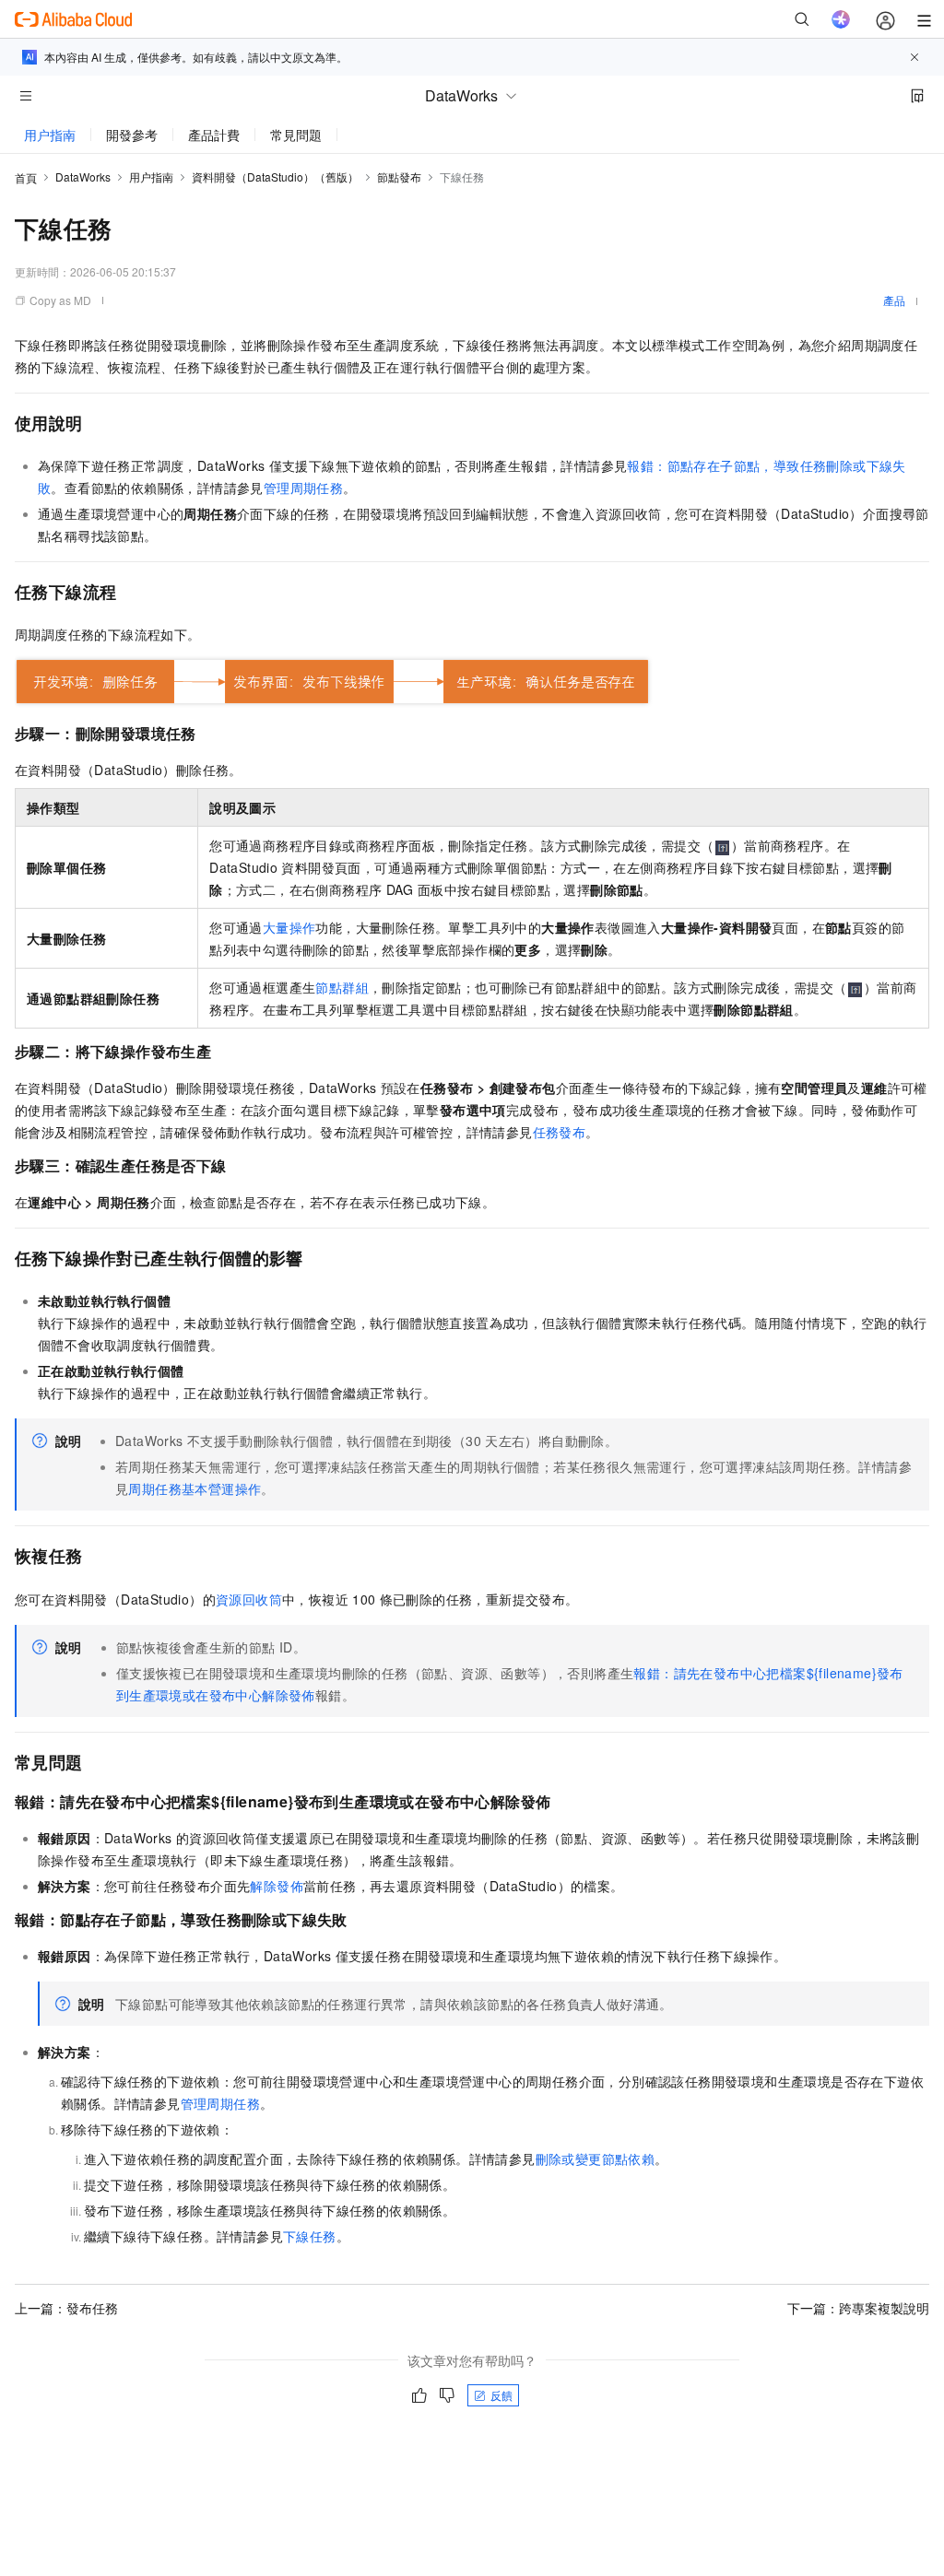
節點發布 (399, 176)
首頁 (26, 177)
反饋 (501, 2395)
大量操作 (289, 927)
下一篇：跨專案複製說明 (858, 2308)
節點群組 (342, 987)
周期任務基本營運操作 (195, 1488)
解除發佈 (277, 1886)
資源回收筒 (249, 1599)
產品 (894, 300)
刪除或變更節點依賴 (596, 2158)
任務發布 (560, 1132)
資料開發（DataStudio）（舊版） (275, 176)
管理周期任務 (303, 488)
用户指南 (50, 135)
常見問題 (296, 135)
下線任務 (310, 2236)
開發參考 (132, 135)
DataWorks (83, 176)
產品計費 (214, 135)
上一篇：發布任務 (66, 2308)
